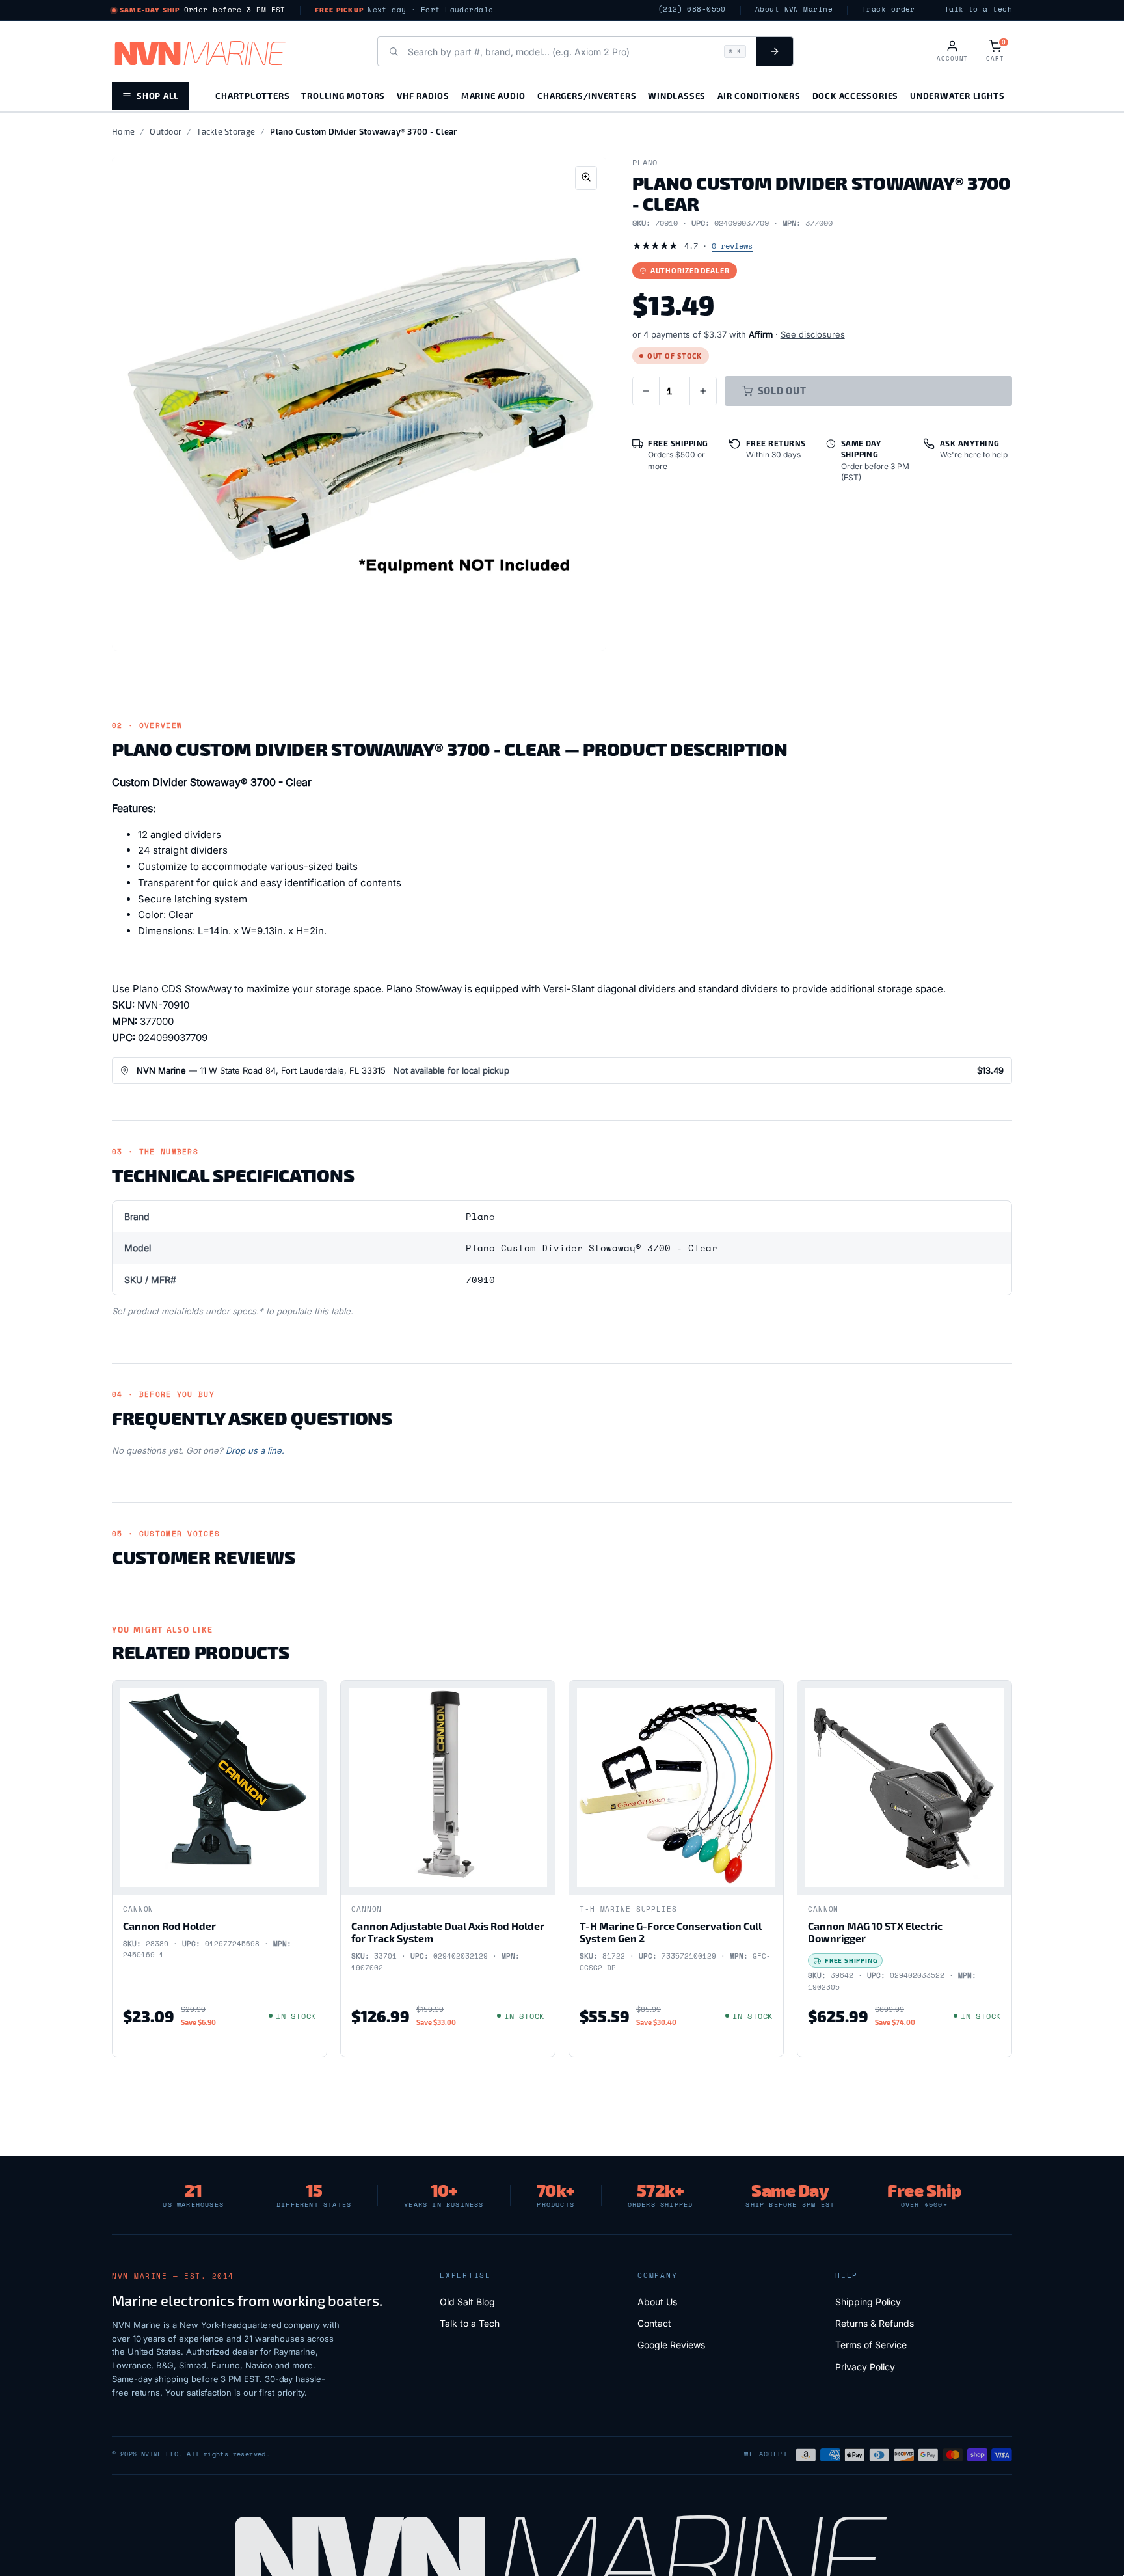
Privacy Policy (865, 2367)
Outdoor (166, 131)
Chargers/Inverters (587, 95)
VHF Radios (423, 95)
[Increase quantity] (703, 391)
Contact (654, 2323)
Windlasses (677, 95)
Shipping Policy (868, 2302)
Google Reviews (671, 2345)
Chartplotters (252, 95)
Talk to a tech (978, 9)
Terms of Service (871, 2345)
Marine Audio (493, 95)
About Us (657, 2302)
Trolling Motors (343, 95)
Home (123, 131)
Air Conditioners (759, 95)
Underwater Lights (957, 95)
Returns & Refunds (875, 2323)
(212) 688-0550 (692, 9)
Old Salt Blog (467, 2302)
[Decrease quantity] (646, 391)
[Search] (775, 51)
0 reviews (732, 246)
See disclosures (813, 334)
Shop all (158, 95)
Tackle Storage (226, 131)
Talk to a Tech (470, 2323)
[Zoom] (586, 178)
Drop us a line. (255, 1450)
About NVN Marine (794, 9)
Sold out (782, 390)
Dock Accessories (855, 95)
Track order (889, 9)
